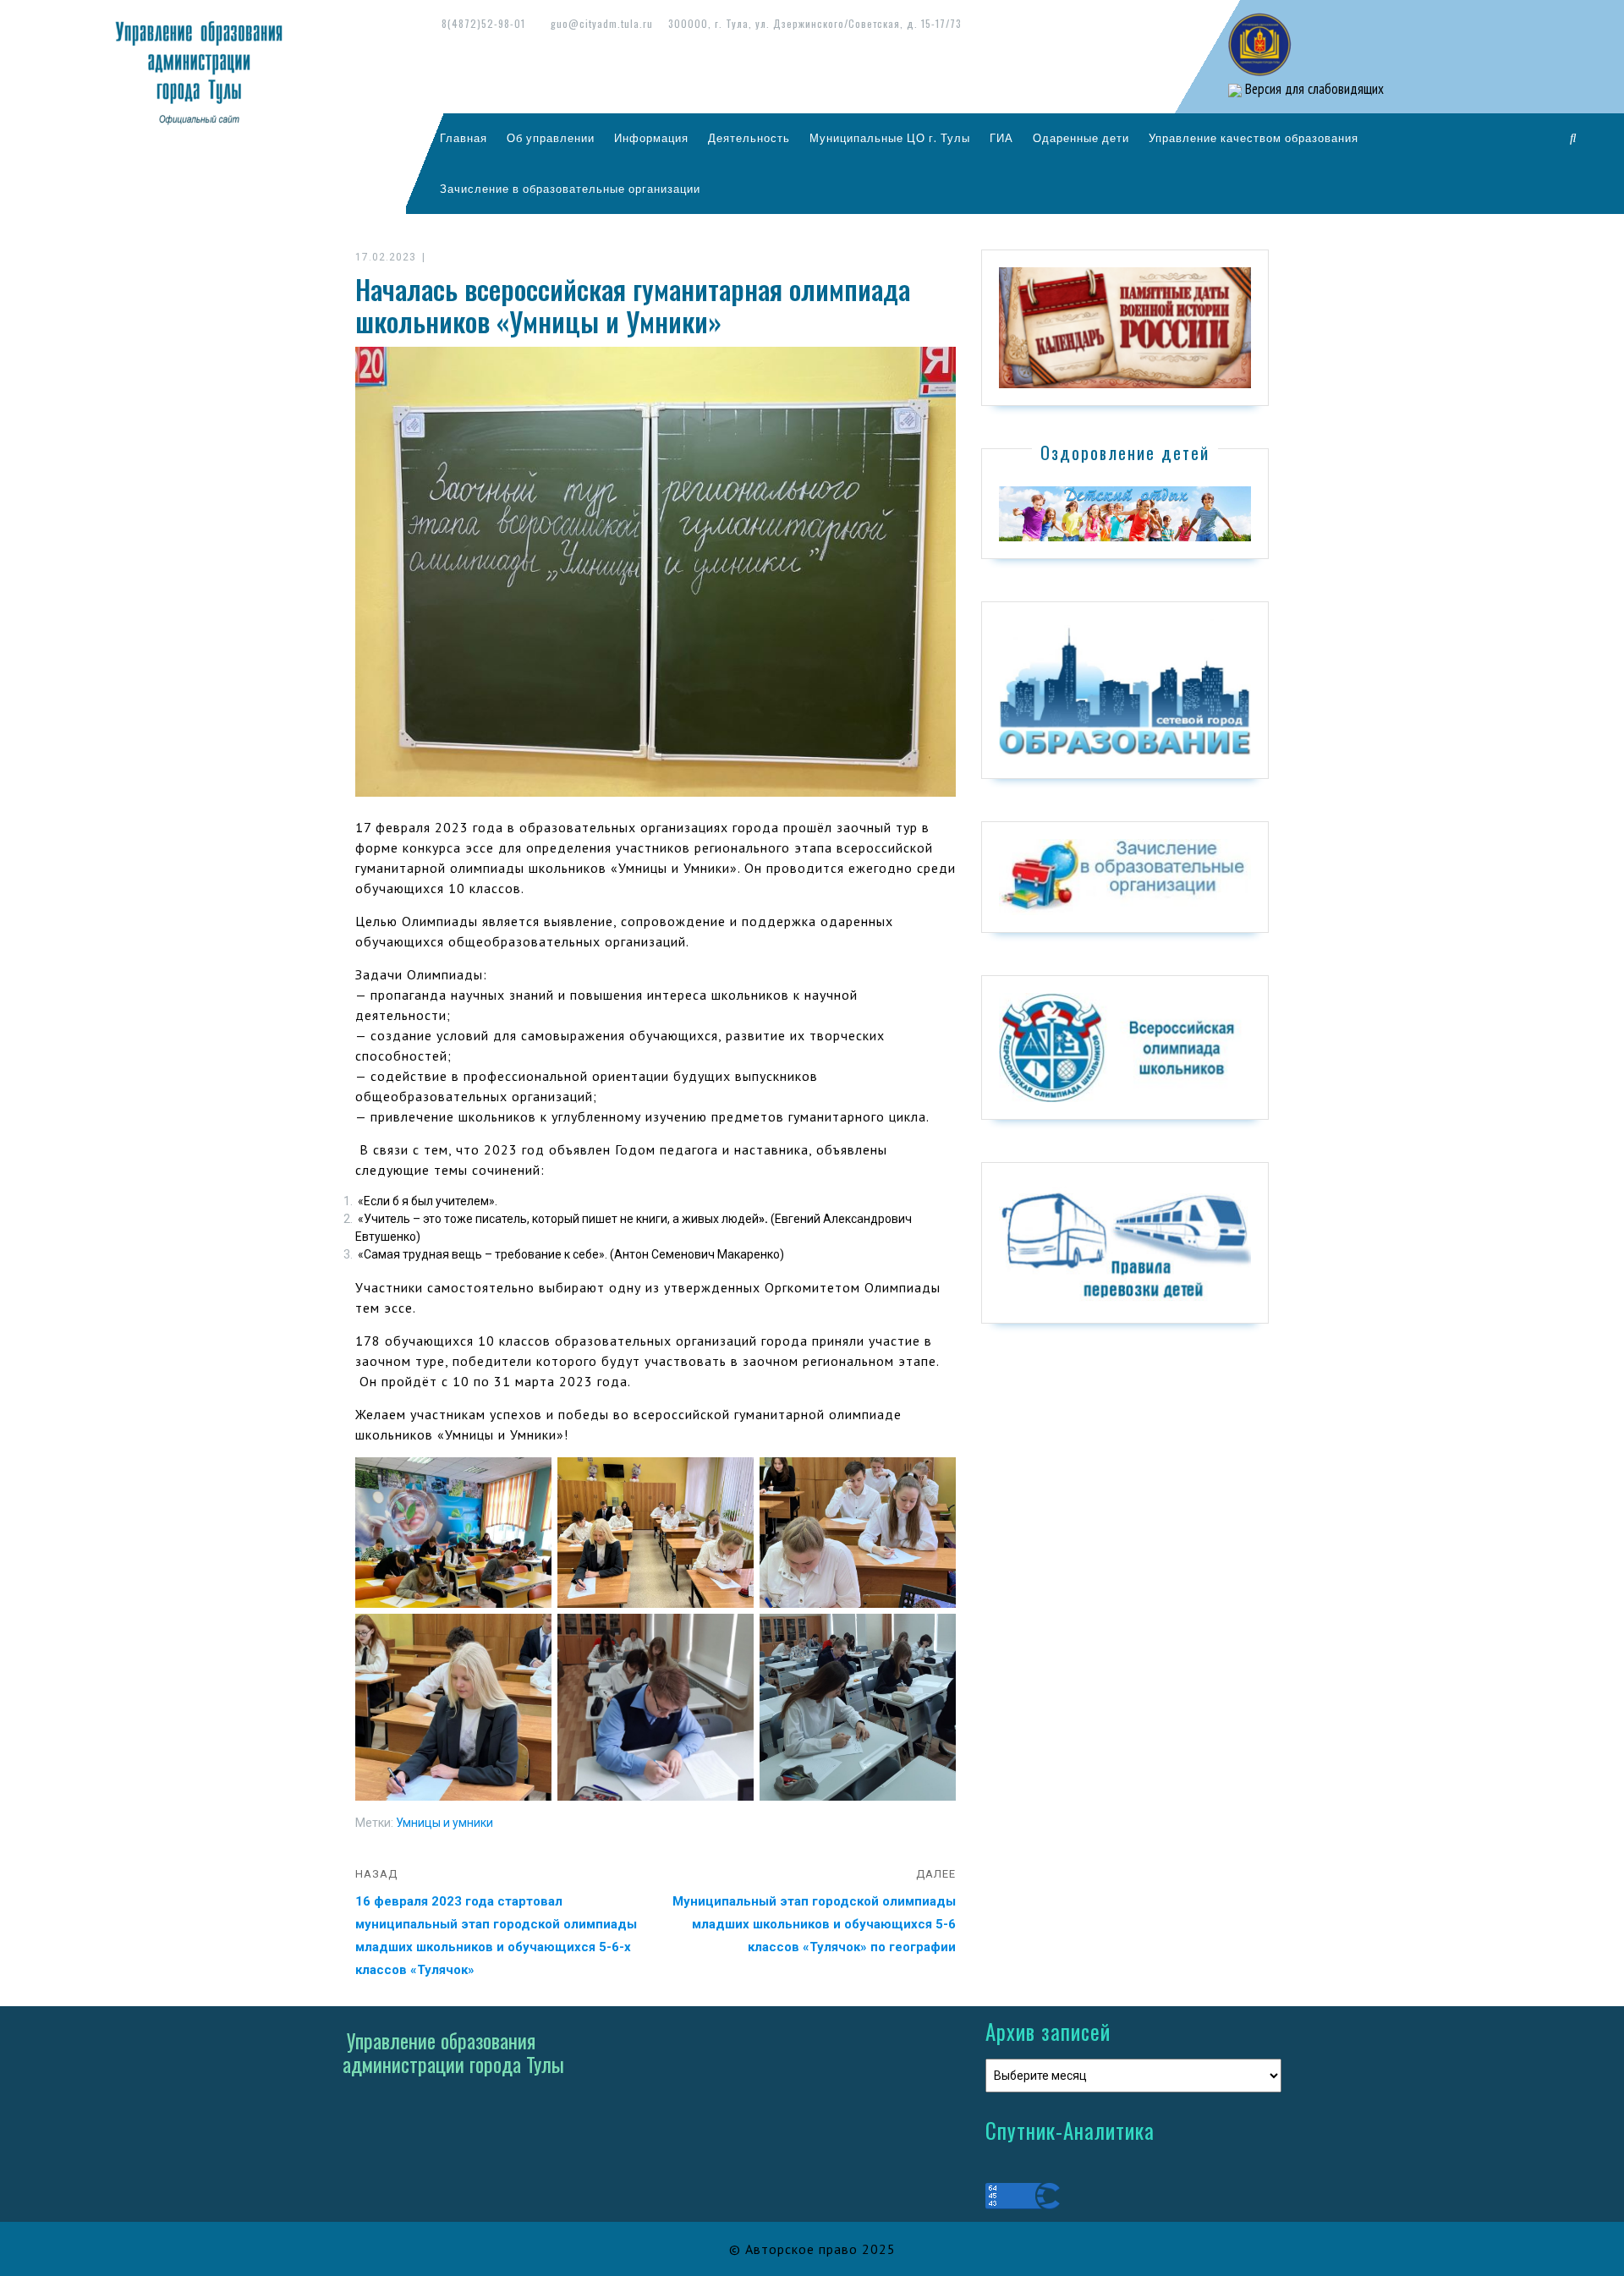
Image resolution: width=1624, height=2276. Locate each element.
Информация (651, 138)
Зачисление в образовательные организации (570, 189)
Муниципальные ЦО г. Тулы (890, 138)
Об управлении (551, 138)
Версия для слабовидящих (1313, 89)
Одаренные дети (1081, 138)
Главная (464, 138)
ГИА (1001, 138)
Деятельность (749, 138)
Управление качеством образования (1254, 138)
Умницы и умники (444, 1823)
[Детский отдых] (1125, 513)
